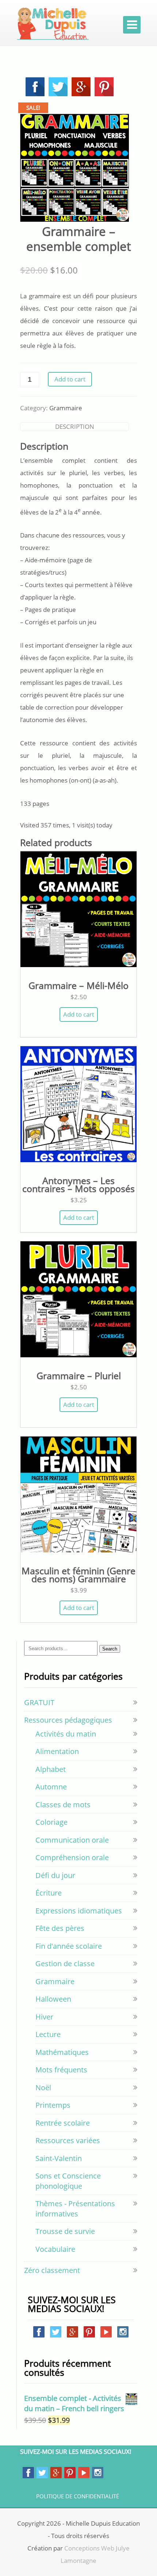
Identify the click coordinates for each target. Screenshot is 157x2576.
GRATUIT (39, 1702)
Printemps (53, 2105)
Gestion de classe (65, 1964)
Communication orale (72, 1840)
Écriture (49, 1893)
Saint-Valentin (59, 2158)
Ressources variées (68, 2140)
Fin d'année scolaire (69, 1946)
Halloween (53, 1999)
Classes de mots (63, 1805)
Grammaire (66, 408)
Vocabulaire (55, 2249)
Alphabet (51, 1769)
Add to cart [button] (79, 1014)
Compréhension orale (72, 1857)
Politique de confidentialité (78, 2496)
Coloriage (51, 1822)
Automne (51, 1787)
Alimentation (57, 1751)
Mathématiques (62, 2052)
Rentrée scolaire (63, 2123)
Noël (43, 2088)
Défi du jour (55, 1875)
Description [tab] (75, 426)
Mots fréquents (61, 2070)
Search (110, 1649)
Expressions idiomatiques (79, 1911)
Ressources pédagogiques (68, 1720)
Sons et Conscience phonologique (68, 2181)
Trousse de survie (65, 2231)
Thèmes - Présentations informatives (75, 2209)
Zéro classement (52, 2270)
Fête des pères (60, 1928)
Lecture (48, 2034)
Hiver (44, 2017)
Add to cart (70, 379)
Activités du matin (66, 1734)
